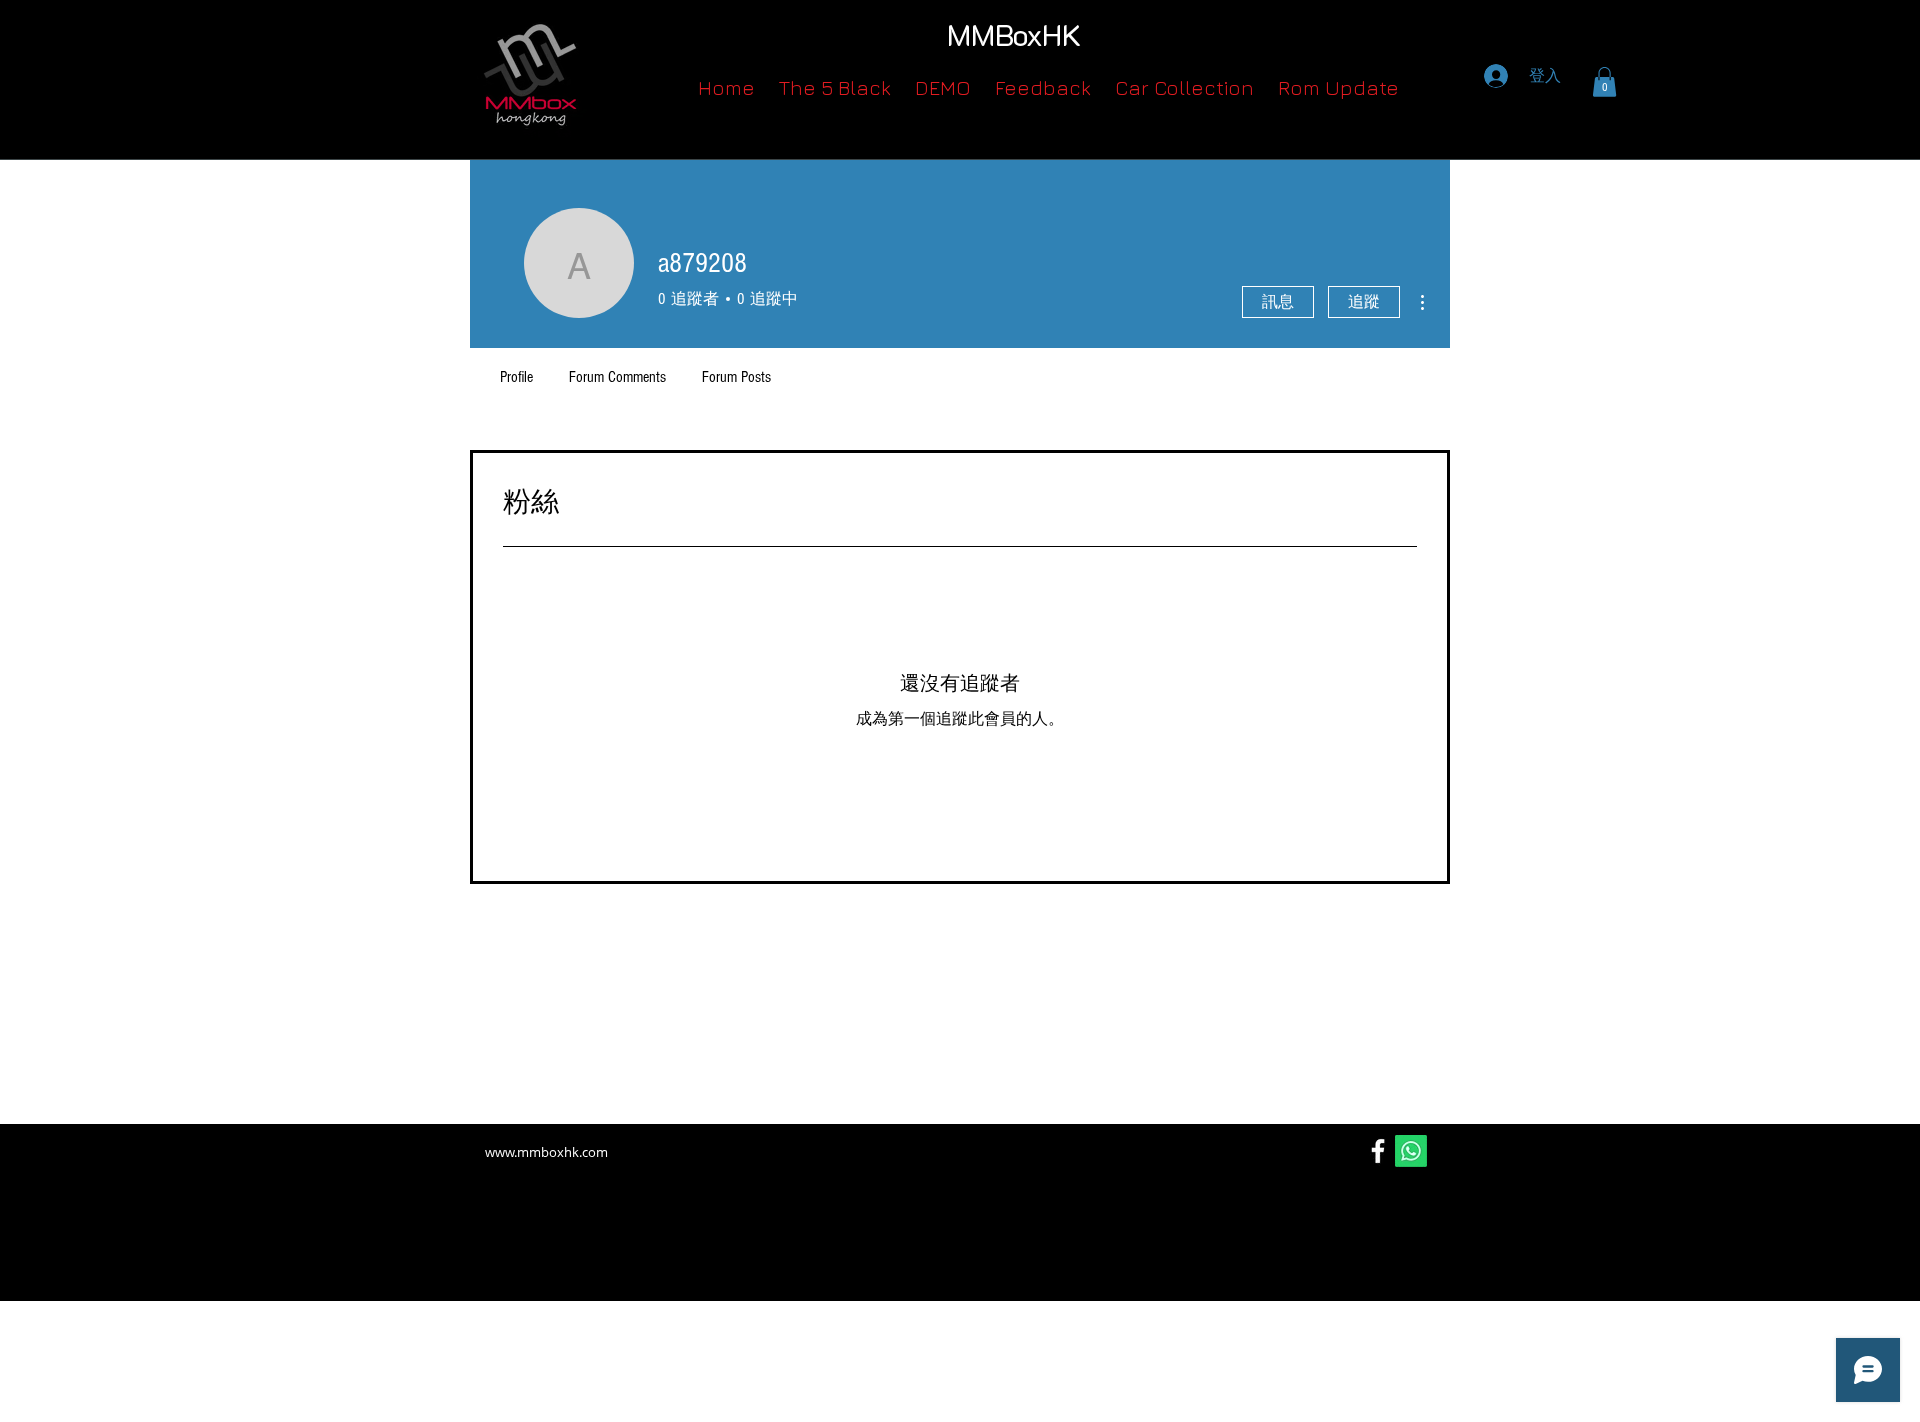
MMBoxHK (1014, 34)
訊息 (1278, 302)
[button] (1604, 82)
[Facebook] (1378, 1151)
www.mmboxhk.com (546, 1152)
